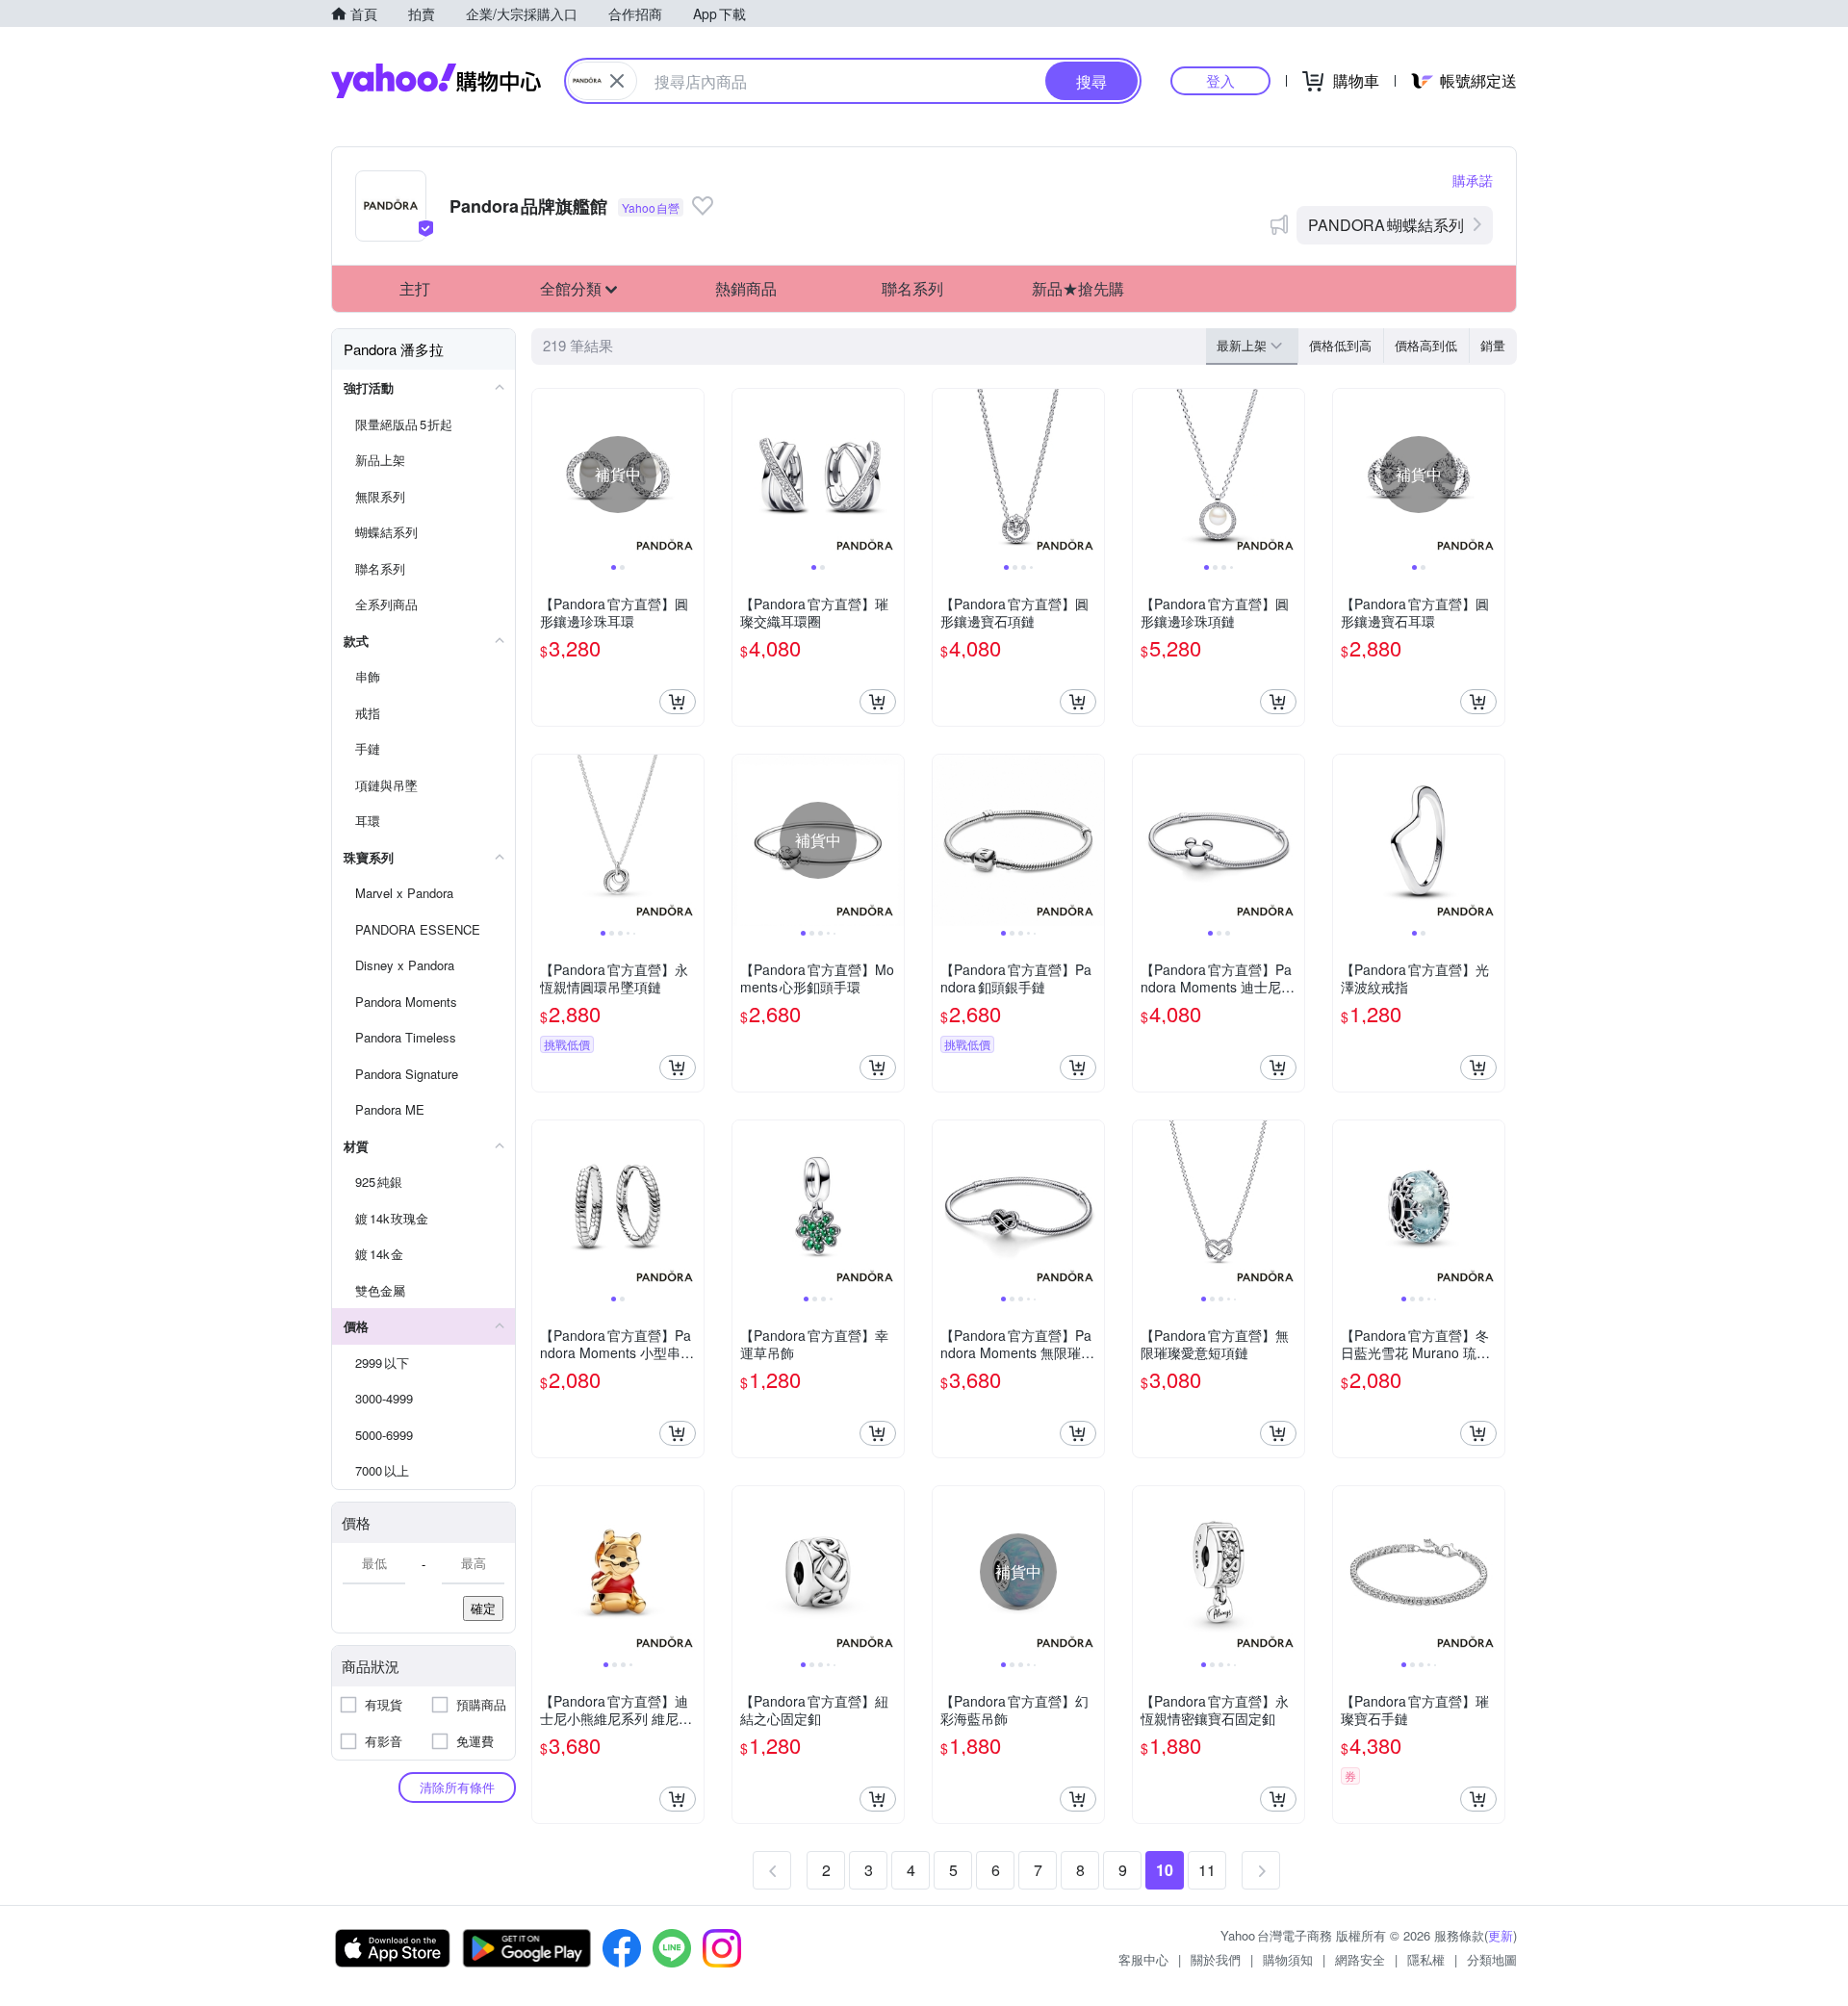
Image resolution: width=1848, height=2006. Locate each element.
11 (1207, 1870)
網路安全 (1360, 1959)
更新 (1501, 1935)
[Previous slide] (545, 475)
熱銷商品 (746, 288)
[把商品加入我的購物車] (678, 702)
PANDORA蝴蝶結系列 (1386, 225)
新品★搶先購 (1078, 288)
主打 (415, 288)
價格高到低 (1426, 345)
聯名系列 (912, 288)
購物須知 (1288, 1959)
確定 (483, 1608)
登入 (1220, 80)
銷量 (1493, 345)
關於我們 (1216, 1959)
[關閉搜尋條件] (617, 81)
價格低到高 (1340, 345)
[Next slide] (691, 475)
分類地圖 (1492, 1959)
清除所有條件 (457, 1787)
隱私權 (1426, 1959)
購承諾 (1473, 180)
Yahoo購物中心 (436, 81)
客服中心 (1143, 1959)
